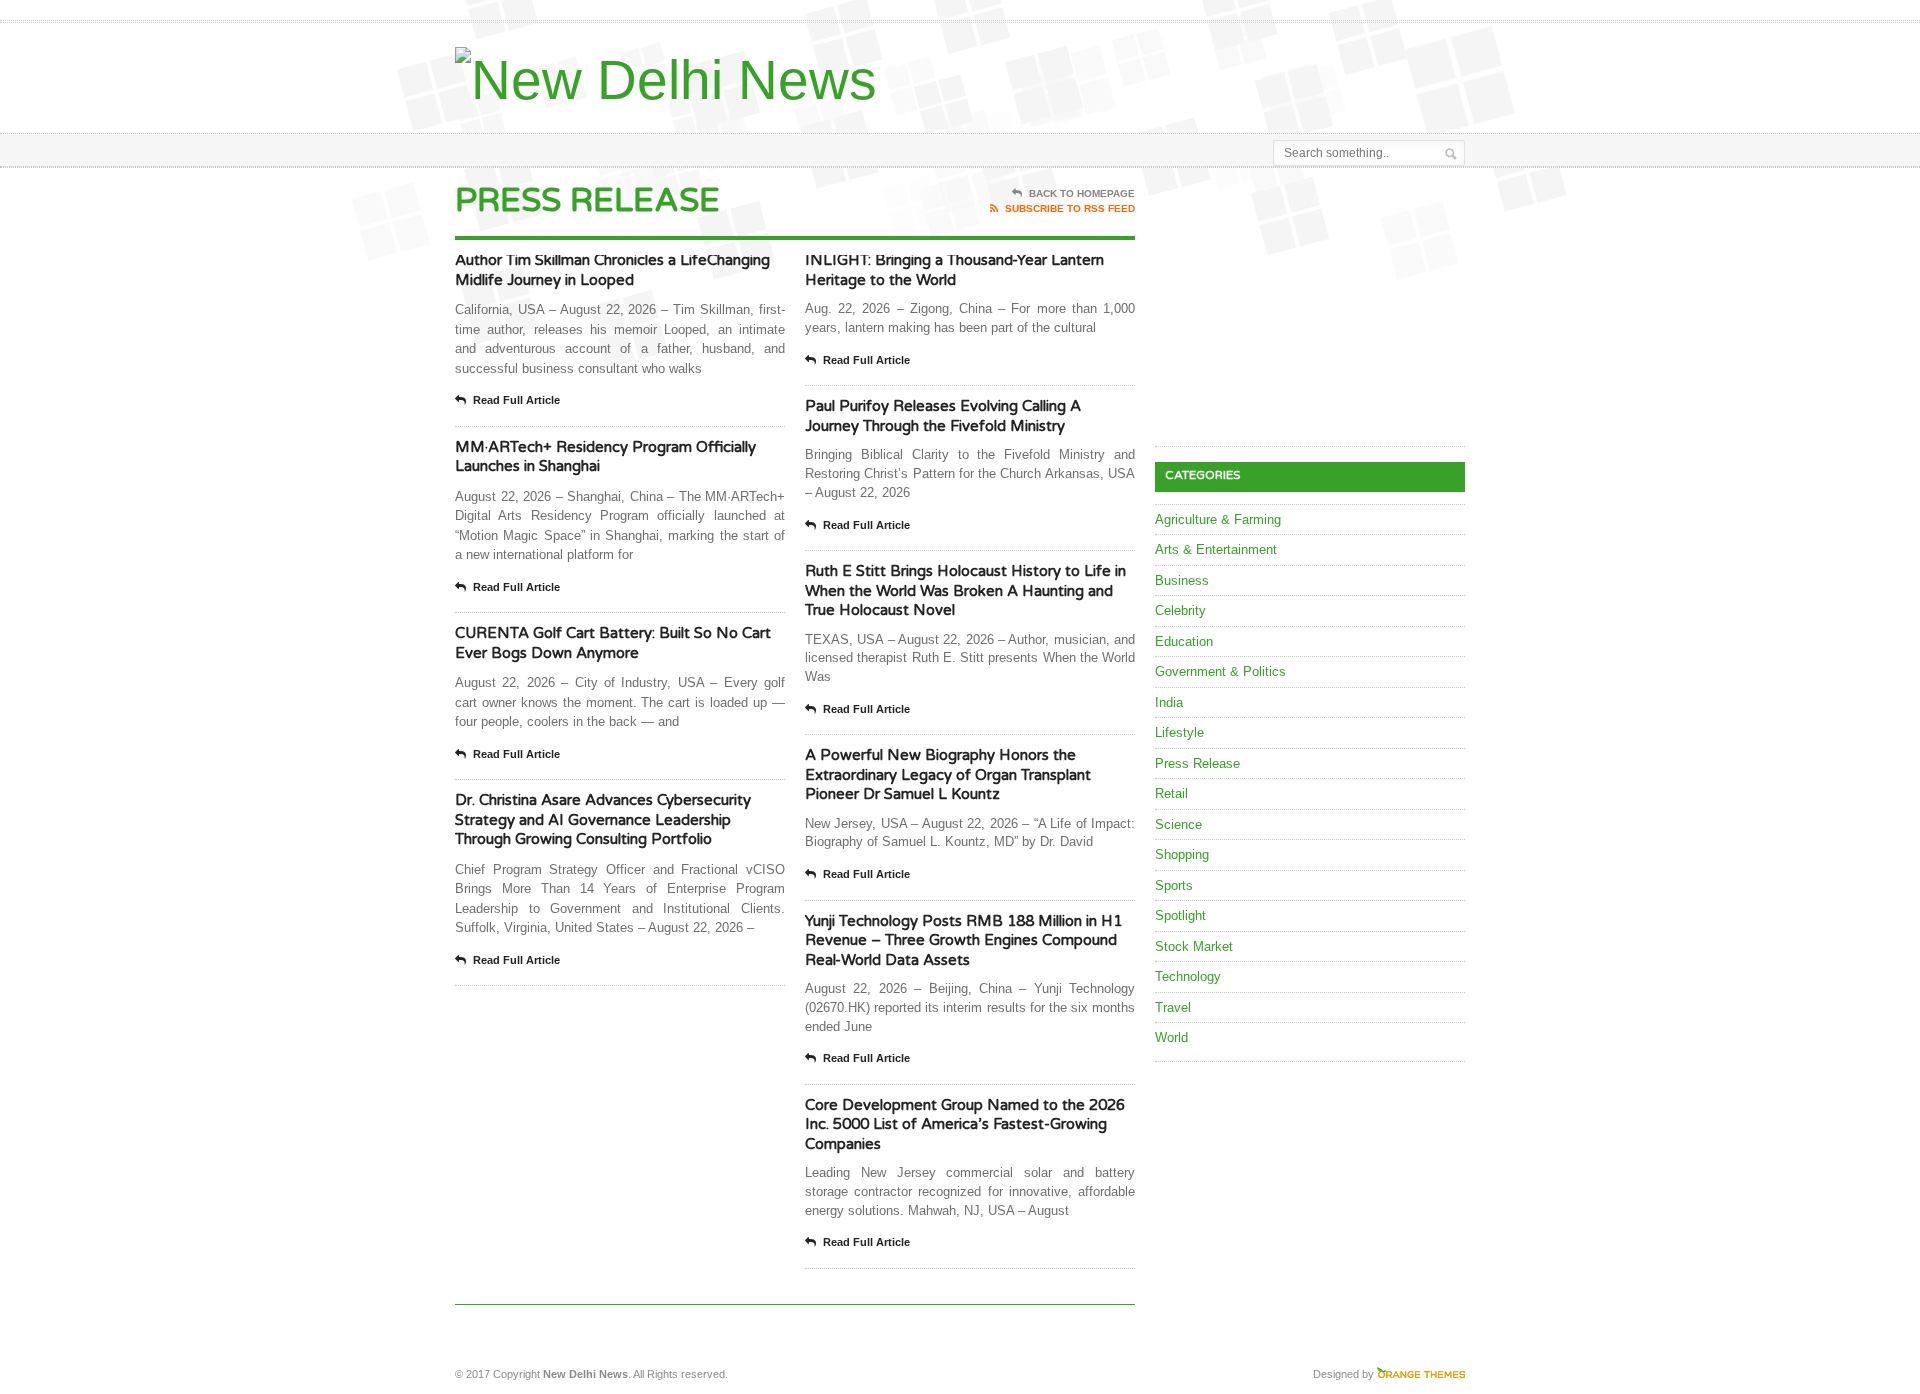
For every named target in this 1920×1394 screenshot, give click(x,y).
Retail (1171, 793)
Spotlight (1180, 915)
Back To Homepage (1082, 193)
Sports (1174, 885)
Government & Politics (1220, 671)
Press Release (1197, 763)
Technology (1188, 976)
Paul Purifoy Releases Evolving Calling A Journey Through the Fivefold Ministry (943, 416)
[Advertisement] (1231, 73)
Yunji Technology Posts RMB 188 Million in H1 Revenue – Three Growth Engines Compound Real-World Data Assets (963, 940)
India (1169, 702)
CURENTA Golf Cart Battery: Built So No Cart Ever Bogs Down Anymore (613, 643)
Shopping (1182, 854)
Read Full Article (516, 400)
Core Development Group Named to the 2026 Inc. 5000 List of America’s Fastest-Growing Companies (965, 1124)
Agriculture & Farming (1218, 519)
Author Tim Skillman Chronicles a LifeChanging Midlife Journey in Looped (612, 270)
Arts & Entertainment (1216, 549)
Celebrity (1180, 610)
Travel (1173, 1007)
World (1171, 1037)
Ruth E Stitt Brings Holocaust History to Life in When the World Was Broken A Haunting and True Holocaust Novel (965, 590)
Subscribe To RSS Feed (1070, 208)
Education (1184, 641)
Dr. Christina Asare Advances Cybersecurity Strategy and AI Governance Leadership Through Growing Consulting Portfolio (603, 819)
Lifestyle (1179, 732)
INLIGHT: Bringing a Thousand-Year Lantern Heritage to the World (954, 270)
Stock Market (1194, 946)
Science (1178, 824)
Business (1182, 580)
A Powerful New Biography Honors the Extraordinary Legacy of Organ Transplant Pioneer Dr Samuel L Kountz (948, 774)
